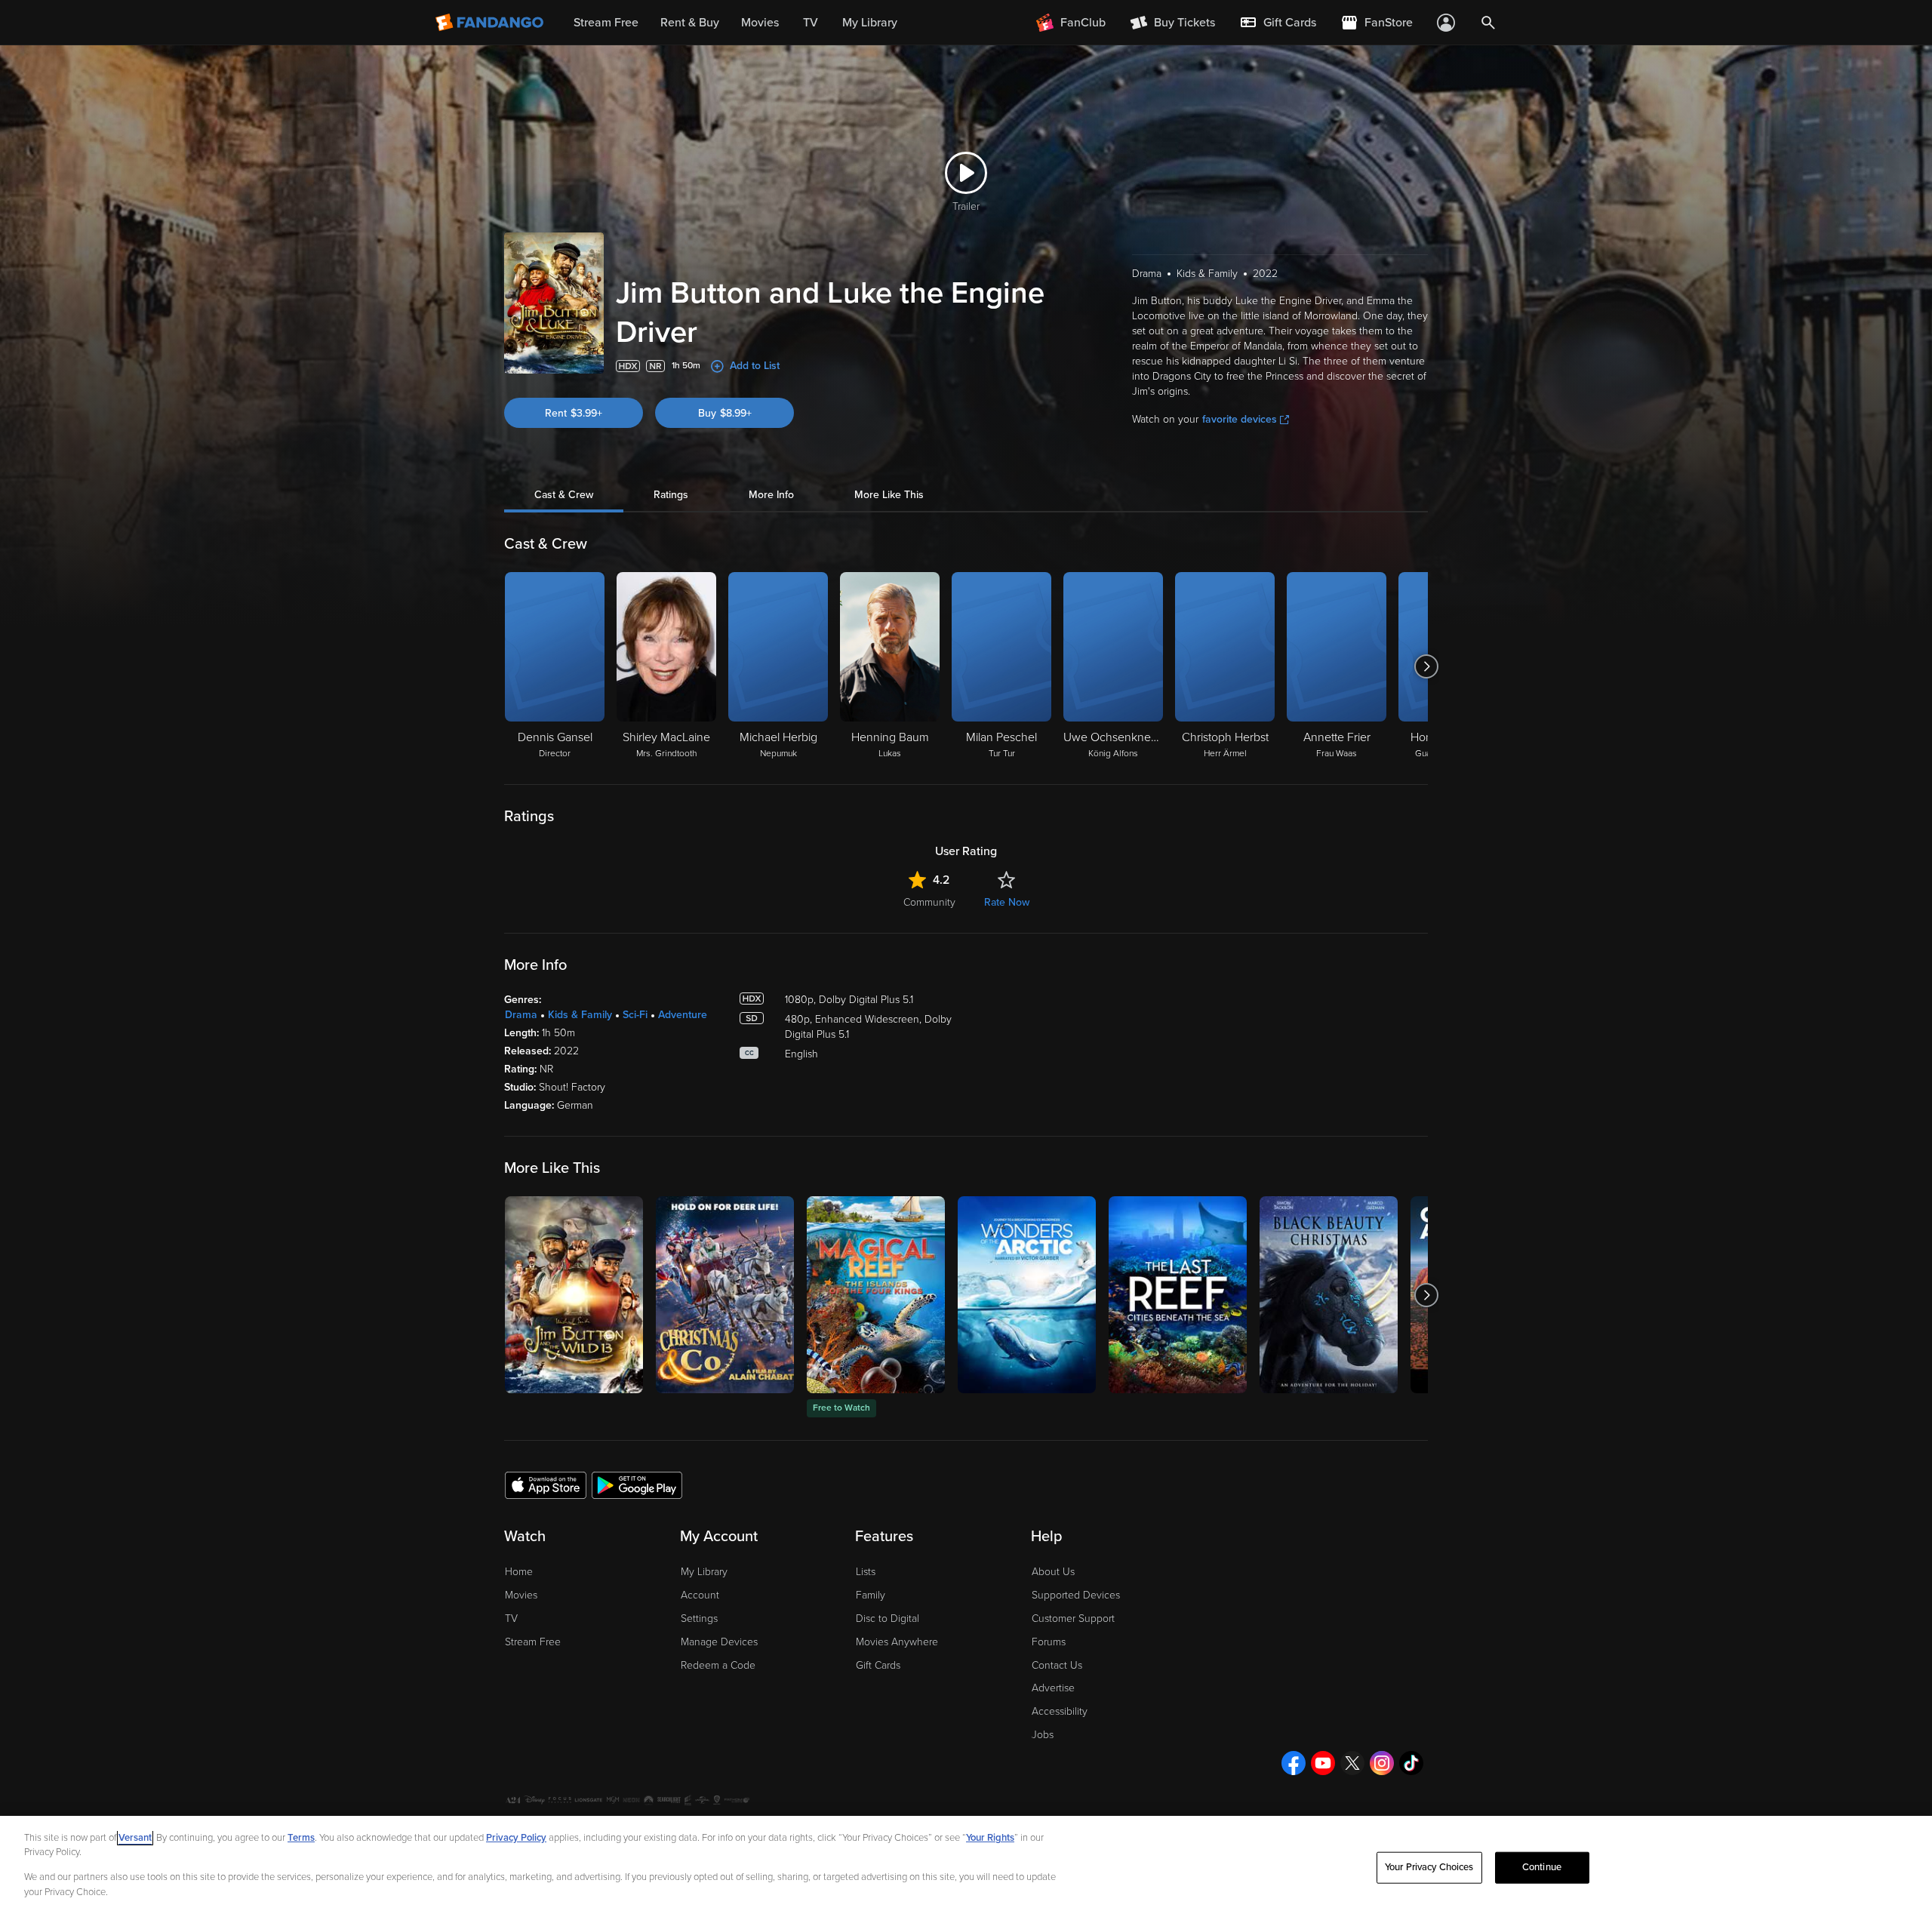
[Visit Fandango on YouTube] (1323, 1763)
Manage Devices (719, 1642)
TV (511, 1619)
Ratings (671, 495)
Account (700, 1595)
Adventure (683, 1015)
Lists (866, 1572)
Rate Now (1007, 902)
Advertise (1053, 1688)
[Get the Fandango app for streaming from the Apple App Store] (546, 1485)
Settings (699, 1619)
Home (519, 1572)
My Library (704, 1572)
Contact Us (1057, 1665)
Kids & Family (580, 1015)
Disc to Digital (888, 1619)
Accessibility (1060, 1711)
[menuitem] (1278, 23)
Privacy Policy (516, 1838)
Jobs (1043, 1735)
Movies (521, 1595)
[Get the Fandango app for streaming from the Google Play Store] (637, 1485)
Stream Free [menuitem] (606, 23)
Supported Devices (1076, 1595)
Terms (301, 1838)
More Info (771, 495)
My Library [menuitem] (870, 23)
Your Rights (990, 1838)
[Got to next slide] (1426, 666)
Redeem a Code (718, 1665)
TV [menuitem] (811, 23)
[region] (966, 1866)
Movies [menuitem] (760, 23)
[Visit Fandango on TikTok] (1411, 1763)
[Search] (1488, 23)
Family (871, 1595)
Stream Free (533, 1642)
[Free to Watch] (876, 1295)
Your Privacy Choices (1429, 1867)
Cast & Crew (564, 495)
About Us (1053, 1572)
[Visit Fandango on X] (1352, 1763)
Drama (521, 1015)
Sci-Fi (635, 1015)
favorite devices (1240, 419)
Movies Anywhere (897, 1642)
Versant (135, 1838)
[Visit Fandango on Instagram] (1382, 1763)
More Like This (889, 495)
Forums (1049, 1642)
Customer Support (1073, 1619)
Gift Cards (878, 1665)
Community (929, 902)
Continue (1542, 1867)
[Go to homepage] (491, 23)
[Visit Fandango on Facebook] (1294, 1763)
